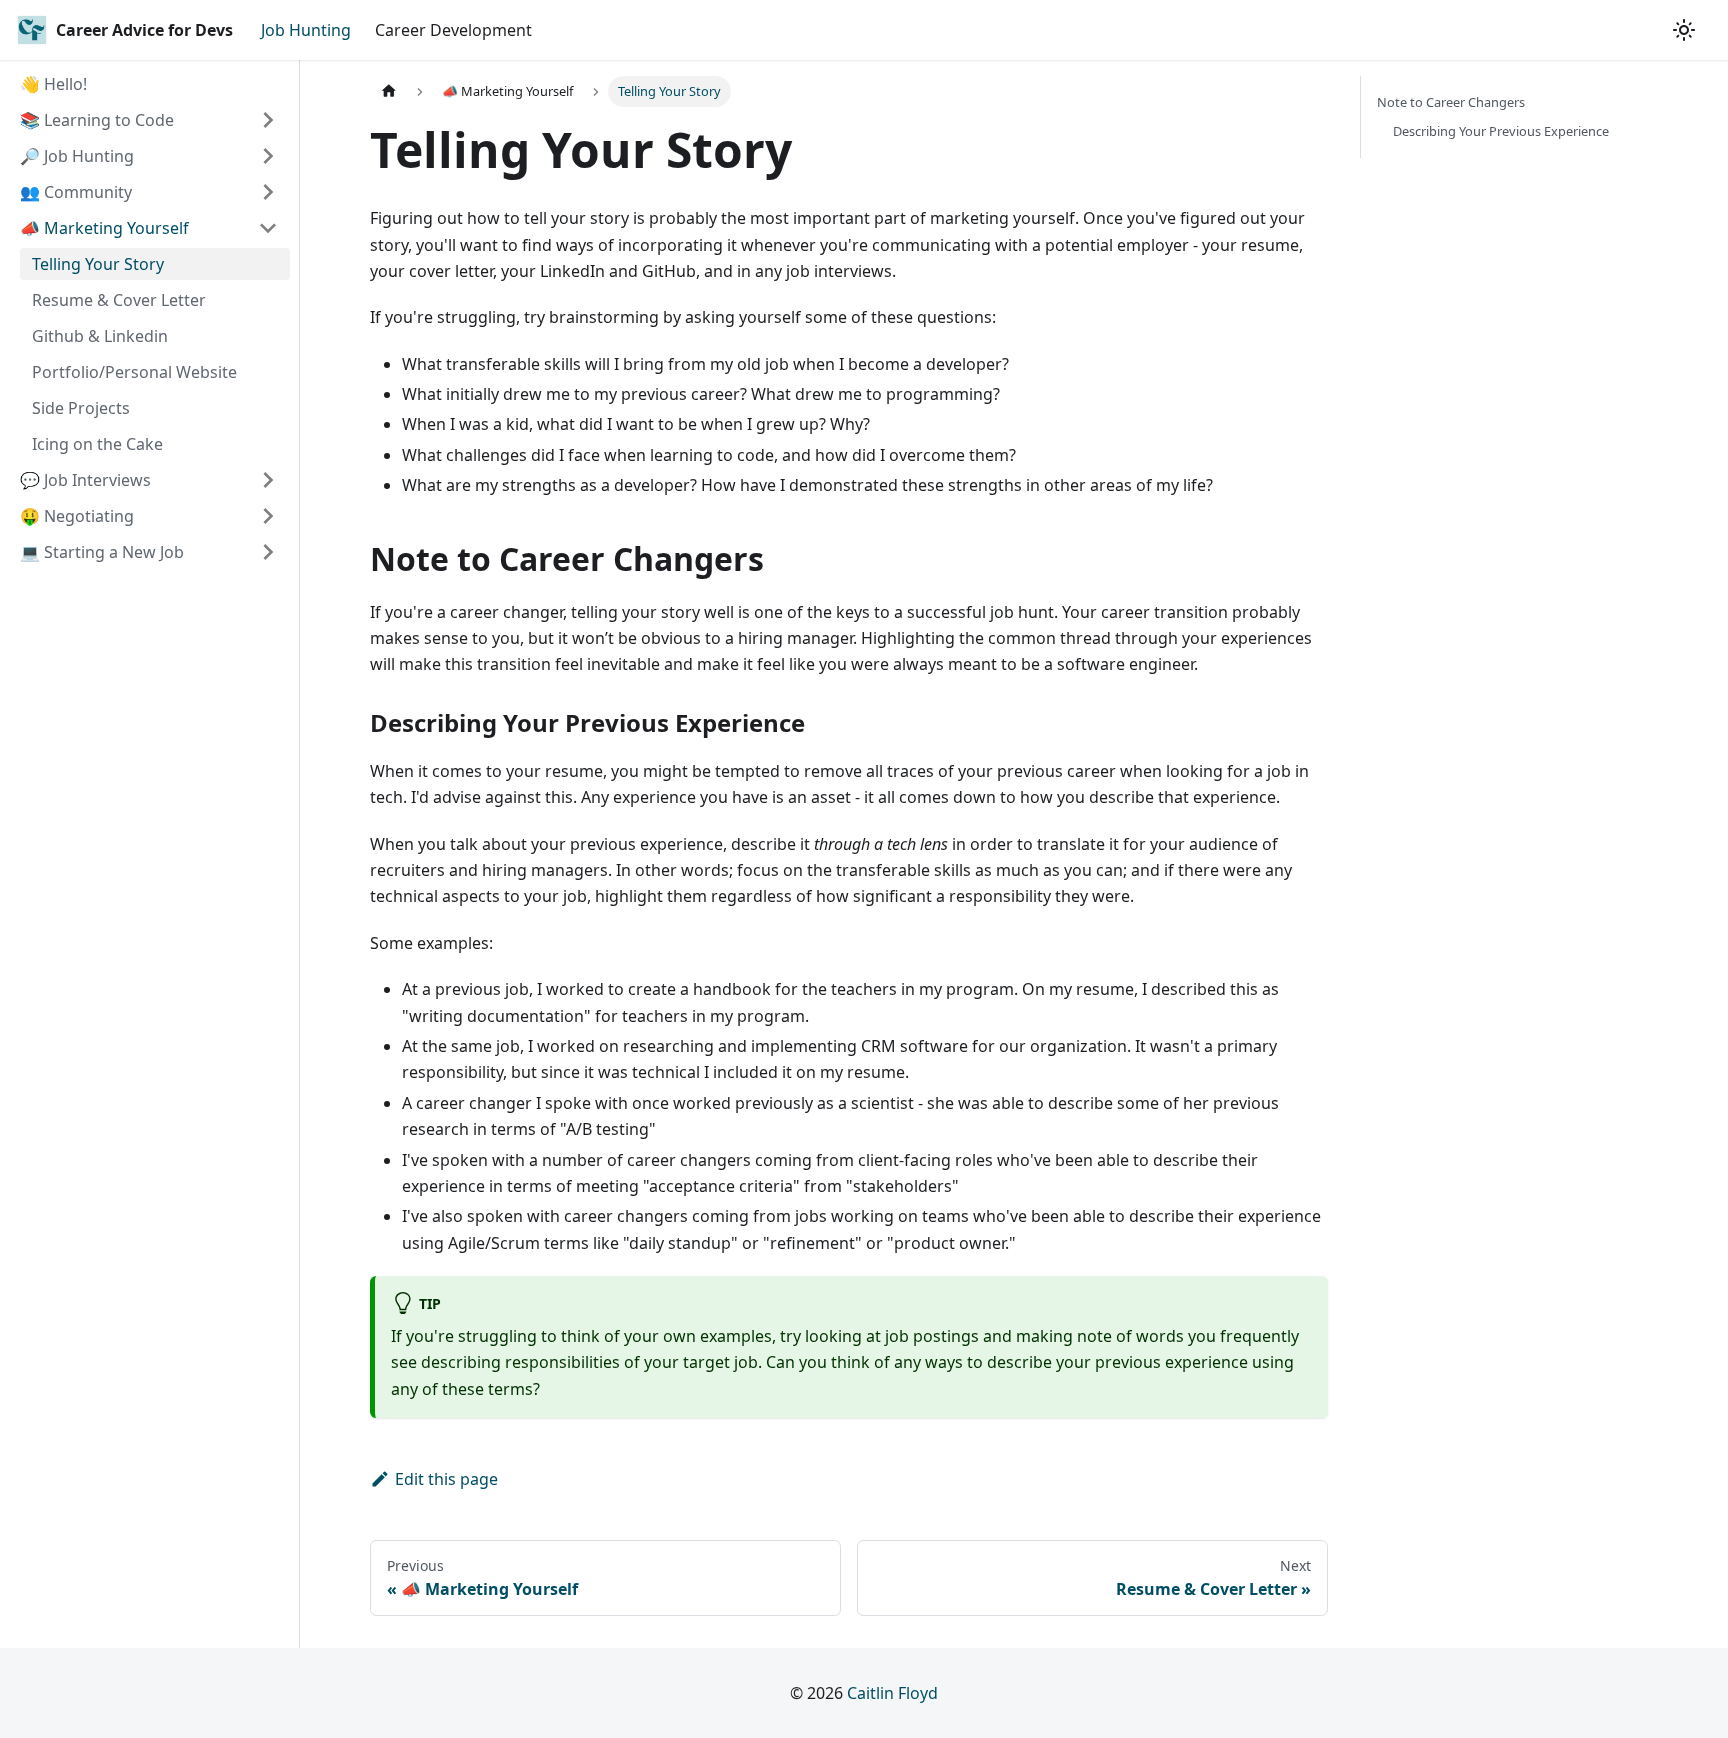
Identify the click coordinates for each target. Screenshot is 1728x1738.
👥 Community (76, 192)
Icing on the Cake (97, 444)
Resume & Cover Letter (119, 300)
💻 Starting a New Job (102, 552)
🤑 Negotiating (77, 516)
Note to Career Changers (1451, 102)
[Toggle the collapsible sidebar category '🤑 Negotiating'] (268, 516)
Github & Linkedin (100, 336)
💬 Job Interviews (85, 480)
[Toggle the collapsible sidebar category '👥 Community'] (268, 192)
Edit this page (446, 1479)
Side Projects (81, 408)
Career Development (453, 30)
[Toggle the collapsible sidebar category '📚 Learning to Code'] (268, 120)
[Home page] (389, 91)
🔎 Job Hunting (77, 156)
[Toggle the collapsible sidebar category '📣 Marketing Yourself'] (268, 228)
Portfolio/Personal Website (134, 372)
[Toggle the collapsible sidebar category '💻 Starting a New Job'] (268, 552)
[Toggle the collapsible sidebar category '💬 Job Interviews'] (268, 480)
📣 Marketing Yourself (104, 228)
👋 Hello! (53, 84)
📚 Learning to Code (97, 120)
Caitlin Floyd (892, 1693)
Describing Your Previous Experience (1501, 131)
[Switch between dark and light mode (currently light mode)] (1684, 30)
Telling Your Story (98, 264)
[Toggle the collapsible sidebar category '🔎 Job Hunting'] (268, 156)
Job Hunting (306, 30)
